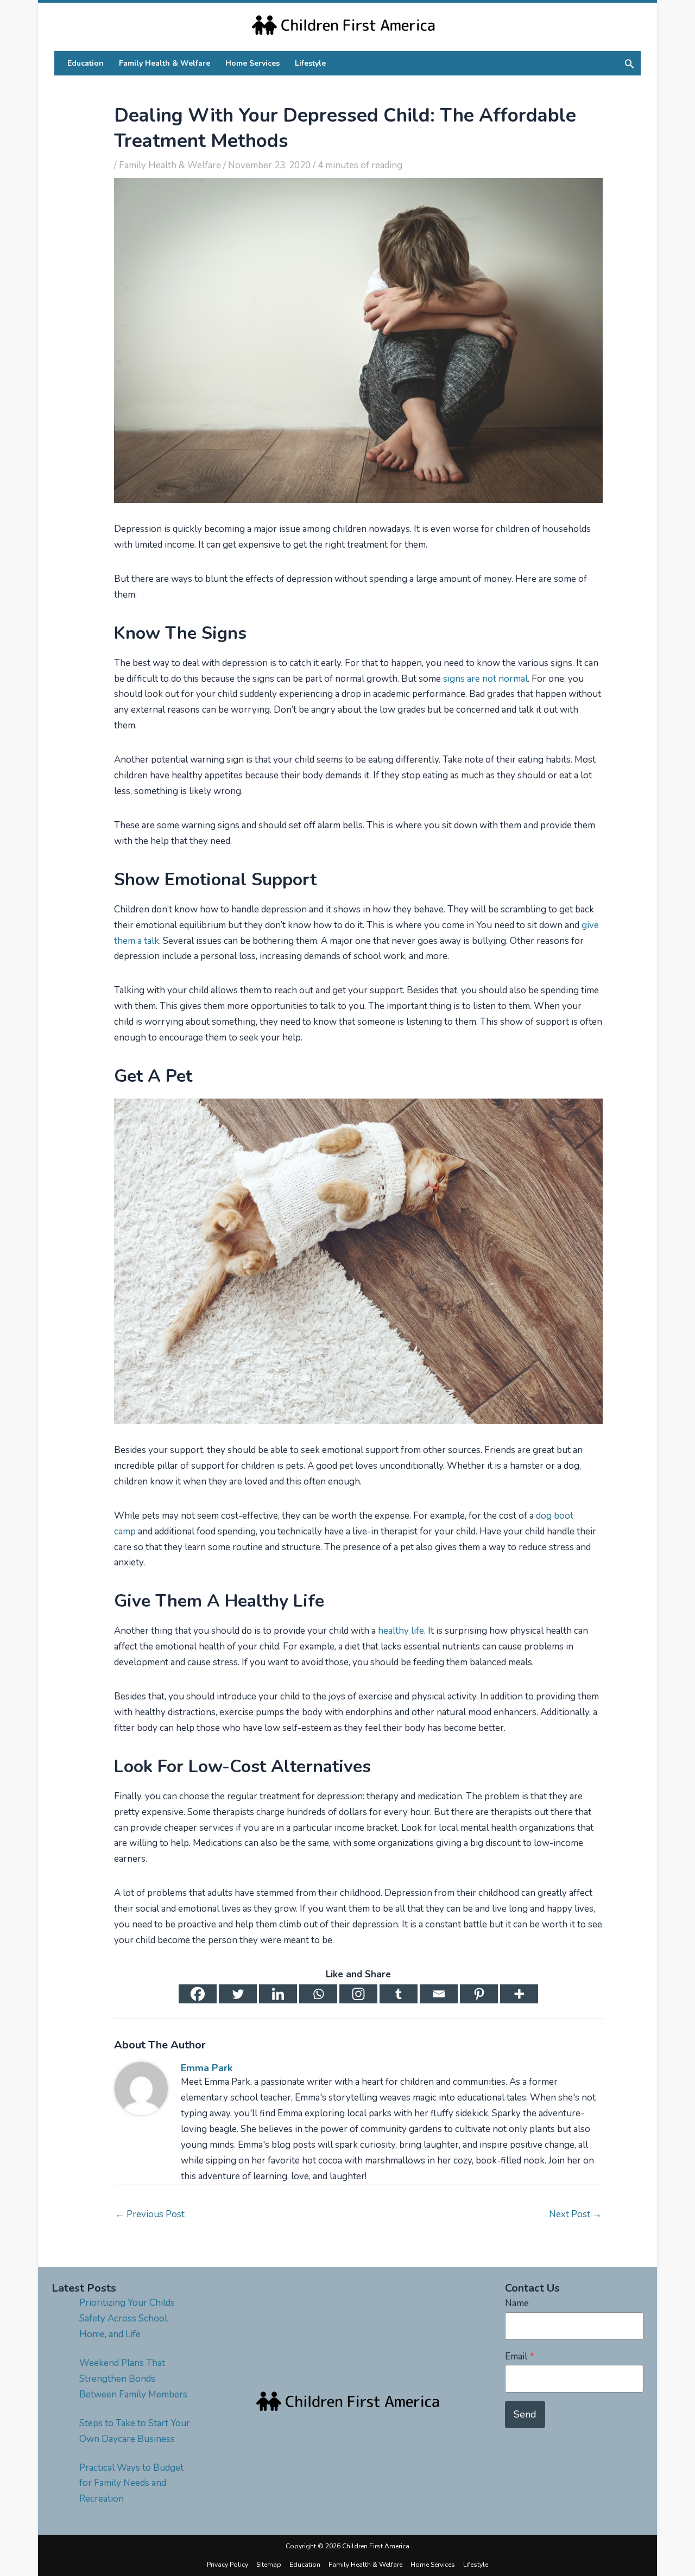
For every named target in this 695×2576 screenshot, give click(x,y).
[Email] (439, 1994)
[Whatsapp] (318, 1994)
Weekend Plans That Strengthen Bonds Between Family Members (133, 2379)
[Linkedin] (278, 1994)
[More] (519, 1994)
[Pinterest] (479, 1994)
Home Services (433, 2565)
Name (517, 2303)
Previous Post (150, 2214)
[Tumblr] (399, 1994)
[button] (629, 64)
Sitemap (269, 2565)
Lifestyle (476, 2565)
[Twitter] (238, 1994)
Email (520, 2356)
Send (525, 2414)
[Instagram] (358, 1994)
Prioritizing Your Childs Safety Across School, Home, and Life (127, 2318)
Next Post (575, 2214)
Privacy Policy (228, 2565)
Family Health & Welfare (170, 165)
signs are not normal (485, 679)
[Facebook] (198, 1994)
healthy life (400, 1631)
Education (305, 2565)
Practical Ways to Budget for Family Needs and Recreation (131, 2483)
